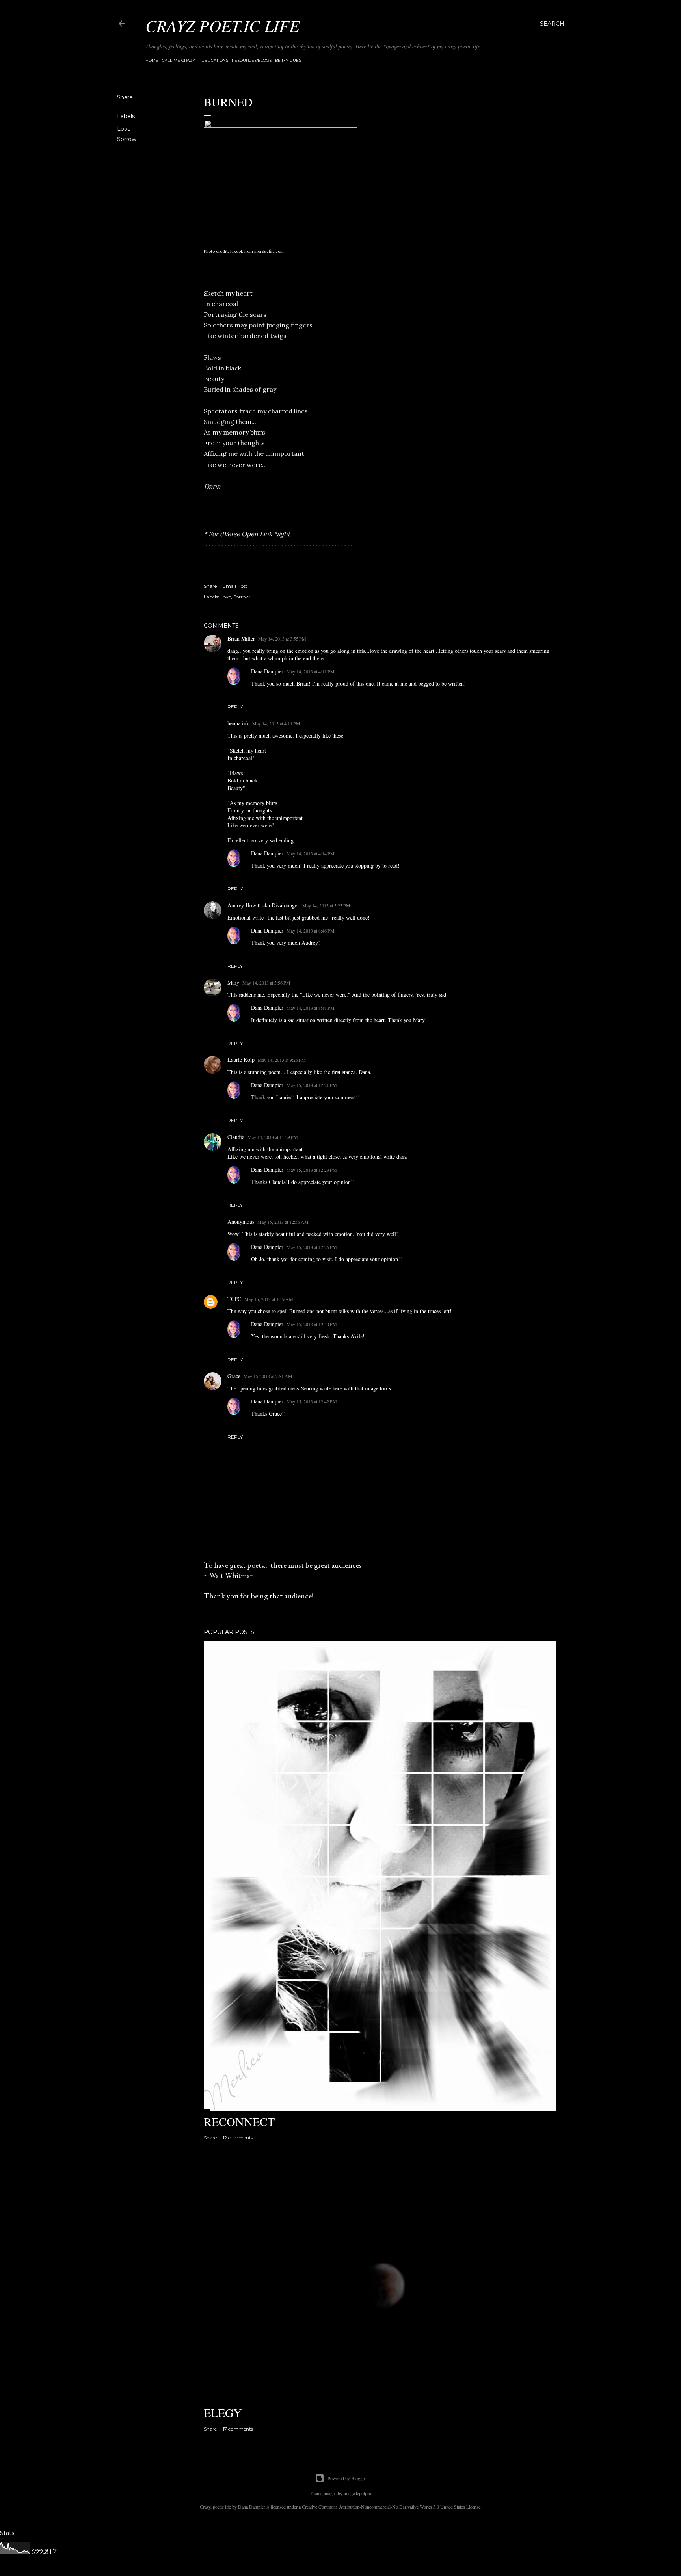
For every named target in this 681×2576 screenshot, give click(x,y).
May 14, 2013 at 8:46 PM (311, 931)
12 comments (238, 2138)
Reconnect (239, 2121)
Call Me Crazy (179, 60)
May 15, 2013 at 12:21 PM (312, 1085)
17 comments (238, 2429)
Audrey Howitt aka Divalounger (263, 905)
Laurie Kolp (241, 1060)
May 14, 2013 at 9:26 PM (282, 1060)
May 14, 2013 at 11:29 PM (273, 1137)
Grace (234, 1376)
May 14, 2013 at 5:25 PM (326, 905)
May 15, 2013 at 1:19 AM (269, 1299)
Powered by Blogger (347, 2478)
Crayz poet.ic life (222, 25)
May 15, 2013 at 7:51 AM (268, 1376)
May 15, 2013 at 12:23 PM (312, 1170)
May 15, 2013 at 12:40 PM (312, 1324)
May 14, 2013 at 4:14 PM (311, 853)
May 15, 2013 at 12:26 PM (312, 1247)
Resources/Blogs (252, 60)
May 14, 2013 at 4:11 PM (311, 671)
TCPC (234, 1299)
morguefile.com (269, 251)
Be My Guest (289, 60)
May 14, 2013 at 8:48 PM (311, 1008)
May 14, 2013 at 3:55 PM (282, 639)
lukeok (237, 251)
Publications (213, 60)
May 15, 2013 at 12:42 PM (312, 1401)
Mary (233, 982)
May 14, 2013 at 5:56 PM (266, 983)
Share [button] (125, 97)
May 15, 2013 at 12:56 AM (283, 1222)
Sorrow (127, 139)
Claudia (236, 1137)
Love (124, 129)
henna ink (238, 723)
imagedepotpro (357, 2493)
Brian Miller (241, 638)
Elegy (223, 2412)
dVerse (230, 534)
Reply (235, 707)
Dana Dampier (267, 671)
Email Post (235, 586)
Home (152, 60)
